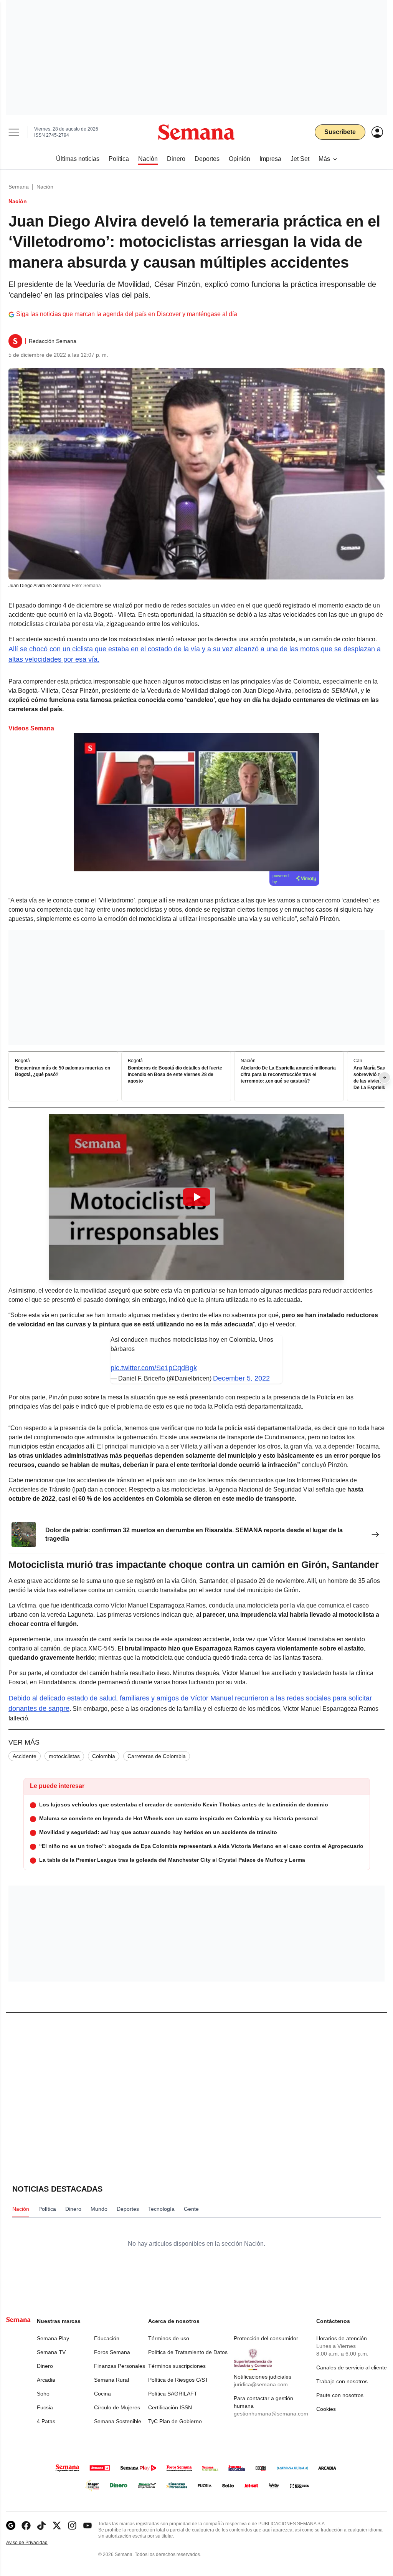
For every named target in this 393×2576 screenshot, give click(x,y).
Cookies (326, 2409)
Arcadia (46, 2380)
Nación (45, 187)
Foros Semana (112, 2352)
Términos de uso (169, 2338)
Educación (107, 2338)
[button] (196, 1197)
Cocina (102, 2394)
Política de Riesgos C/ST (178, 2380)
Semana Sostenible (118, 2421)
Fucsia (45, 2407)
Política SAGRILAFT (173, 2394)
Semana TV (51, 2352)
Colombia (104, 1756)
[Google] (11, 2526)
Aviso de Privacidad (35, 2543)
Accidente (25, 1756)
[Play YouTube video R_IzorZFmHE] (196, 1197)
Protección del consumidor (266, 2338)
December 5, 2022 (241, 1378)
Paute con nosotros (340, 2395)
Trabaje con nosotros (342, 2381)
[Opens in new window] (26, 2526)
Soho (43, 2394)
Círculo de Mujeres (117, 2407)
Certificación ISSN (170, 2407)
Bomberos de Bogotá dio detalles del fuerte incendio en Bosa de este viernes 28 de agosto (175, 1075)
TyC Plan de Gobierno (175, 2421)
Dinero (45, 2366)
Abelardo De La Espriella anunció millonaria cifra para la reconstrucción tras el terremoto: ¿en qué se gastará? (288, 1075)
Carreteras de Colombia (157, 1756)
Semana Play (53, 2338)
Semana (19, 187)
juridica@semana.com (261, 2384)
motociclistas (64, 1756)
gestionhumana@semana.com (271, 2414)
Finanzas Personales (120, 2366)
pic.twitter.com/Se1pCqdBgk (154, 1368)
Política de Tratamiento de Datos (188, 2352)
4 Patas (46, 2421)
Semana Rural (111, 2380)
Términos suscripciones (177, 2366)
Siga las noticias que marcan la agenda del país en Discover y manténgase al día (127, 314)
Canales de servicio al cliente (352, 2367)
